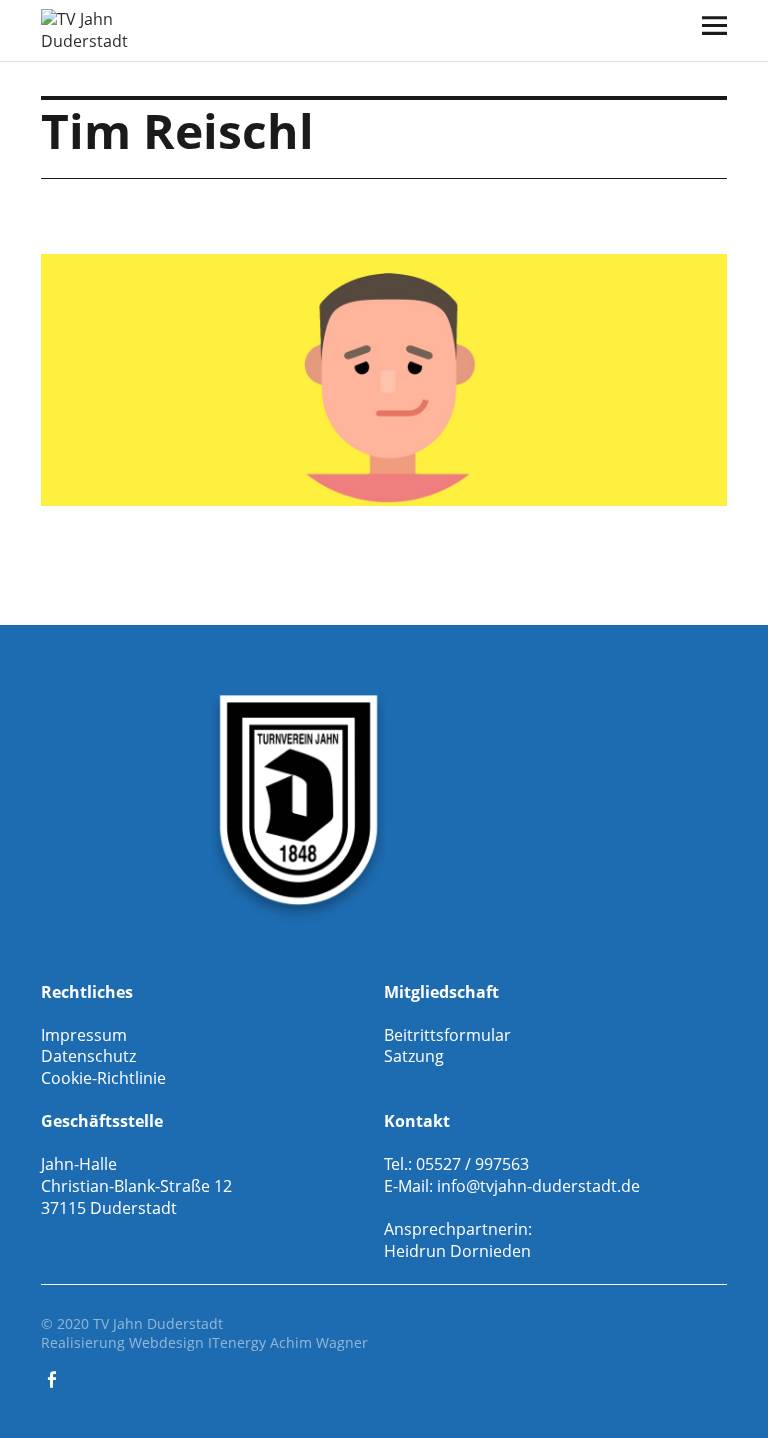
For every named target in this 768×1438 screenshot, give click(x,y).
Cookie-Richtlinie (103, 1078)
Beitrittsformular (447, 1035)
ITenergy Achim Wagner (288, 1342)
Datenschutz (88, 1056)
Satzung (414, 1056)
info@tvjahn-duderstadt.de (538, 1186)
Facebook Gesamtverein (54, 1378)
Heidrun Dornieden (457, 1251)
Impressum (84, 1035)
